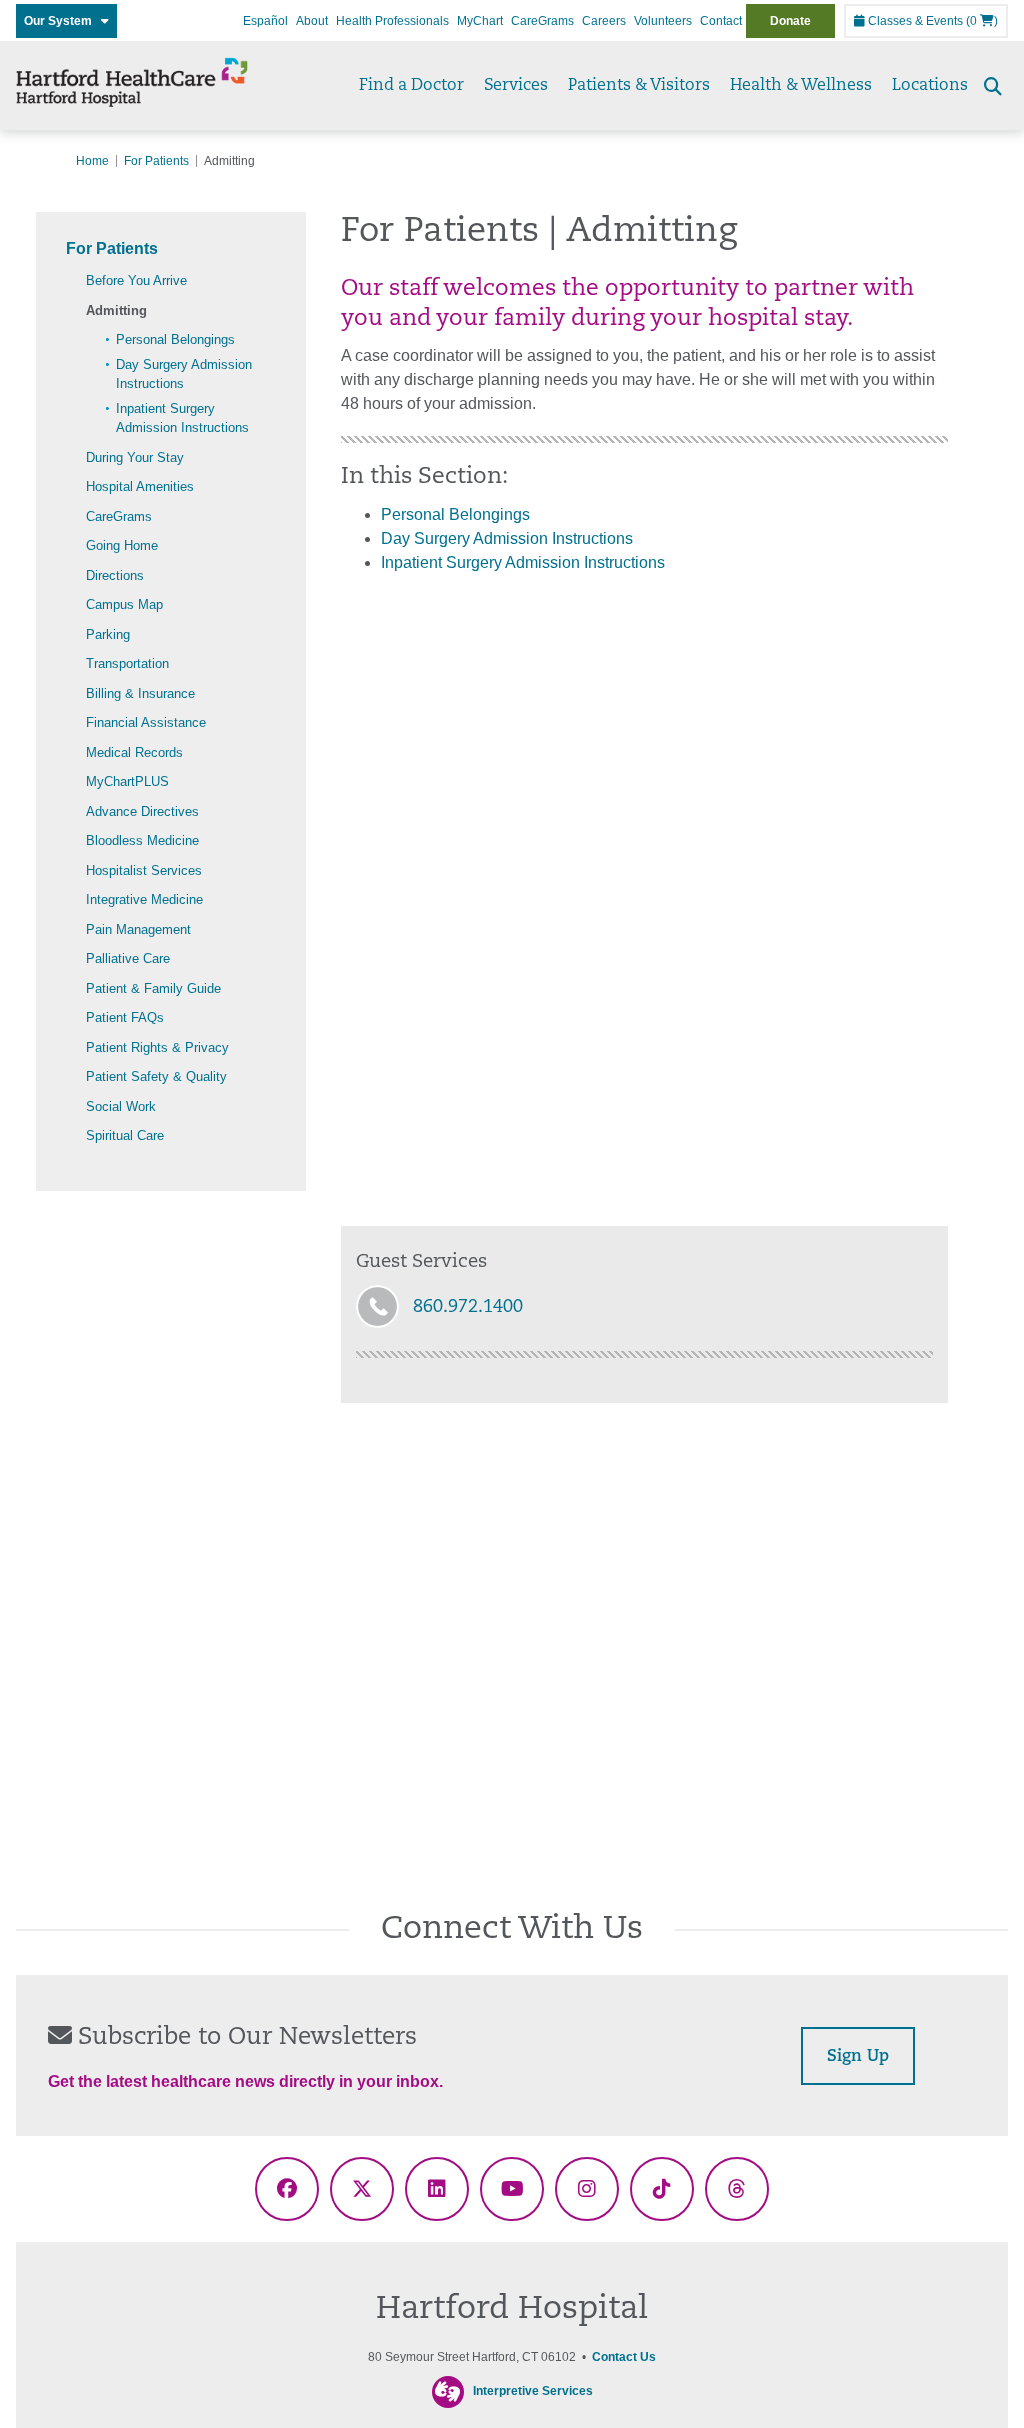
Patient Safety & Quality (156, 1076)
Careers (604, 21)
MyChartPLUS (127, 781)
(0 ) (982, 21)
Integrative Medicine (144, 899)
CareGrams (542, 21)
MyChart (480, 21)
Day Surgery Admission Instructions (507, 538)
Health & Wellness (801, 86)
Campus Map (124, 604)
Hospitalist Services (144, 870)
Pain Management (138, 929)
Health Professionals (392, 21)
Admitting (116, 310)
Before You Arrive (136, 280)
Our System (62, 21)
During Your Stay (135, 457)
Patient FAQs (125, 1017)
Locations (930, 86)
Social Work (121, 1106)
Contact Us (624, 2357)
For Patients (156, 161)
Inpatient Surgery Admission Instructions (523, 562)
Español (265, 21)
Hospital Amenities (140, 486)
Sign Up (858, 2057)
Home (92, 161)
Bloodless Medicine (142, 840)
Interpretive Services (533, 2391)
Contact (721, 21)
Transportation (127, 663)
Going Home (122, 545)
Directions (115, 575)
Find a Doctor (411, 86)
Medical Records (134, 752)
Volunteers (663, 21)
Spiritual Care (125, 1135)
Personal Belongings (175, 339)
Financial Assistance (146, 722)
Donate (790, 21)
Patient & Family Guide (153, 988)
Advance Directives (142, 811)
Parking (108, 634)
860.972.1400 (468, 1308)
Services (516, 86)
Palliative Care (128, 958)
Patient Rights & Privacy (157, 1047)
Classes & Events (914, 21)
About (312, 21)
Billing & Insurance (140, 693)
